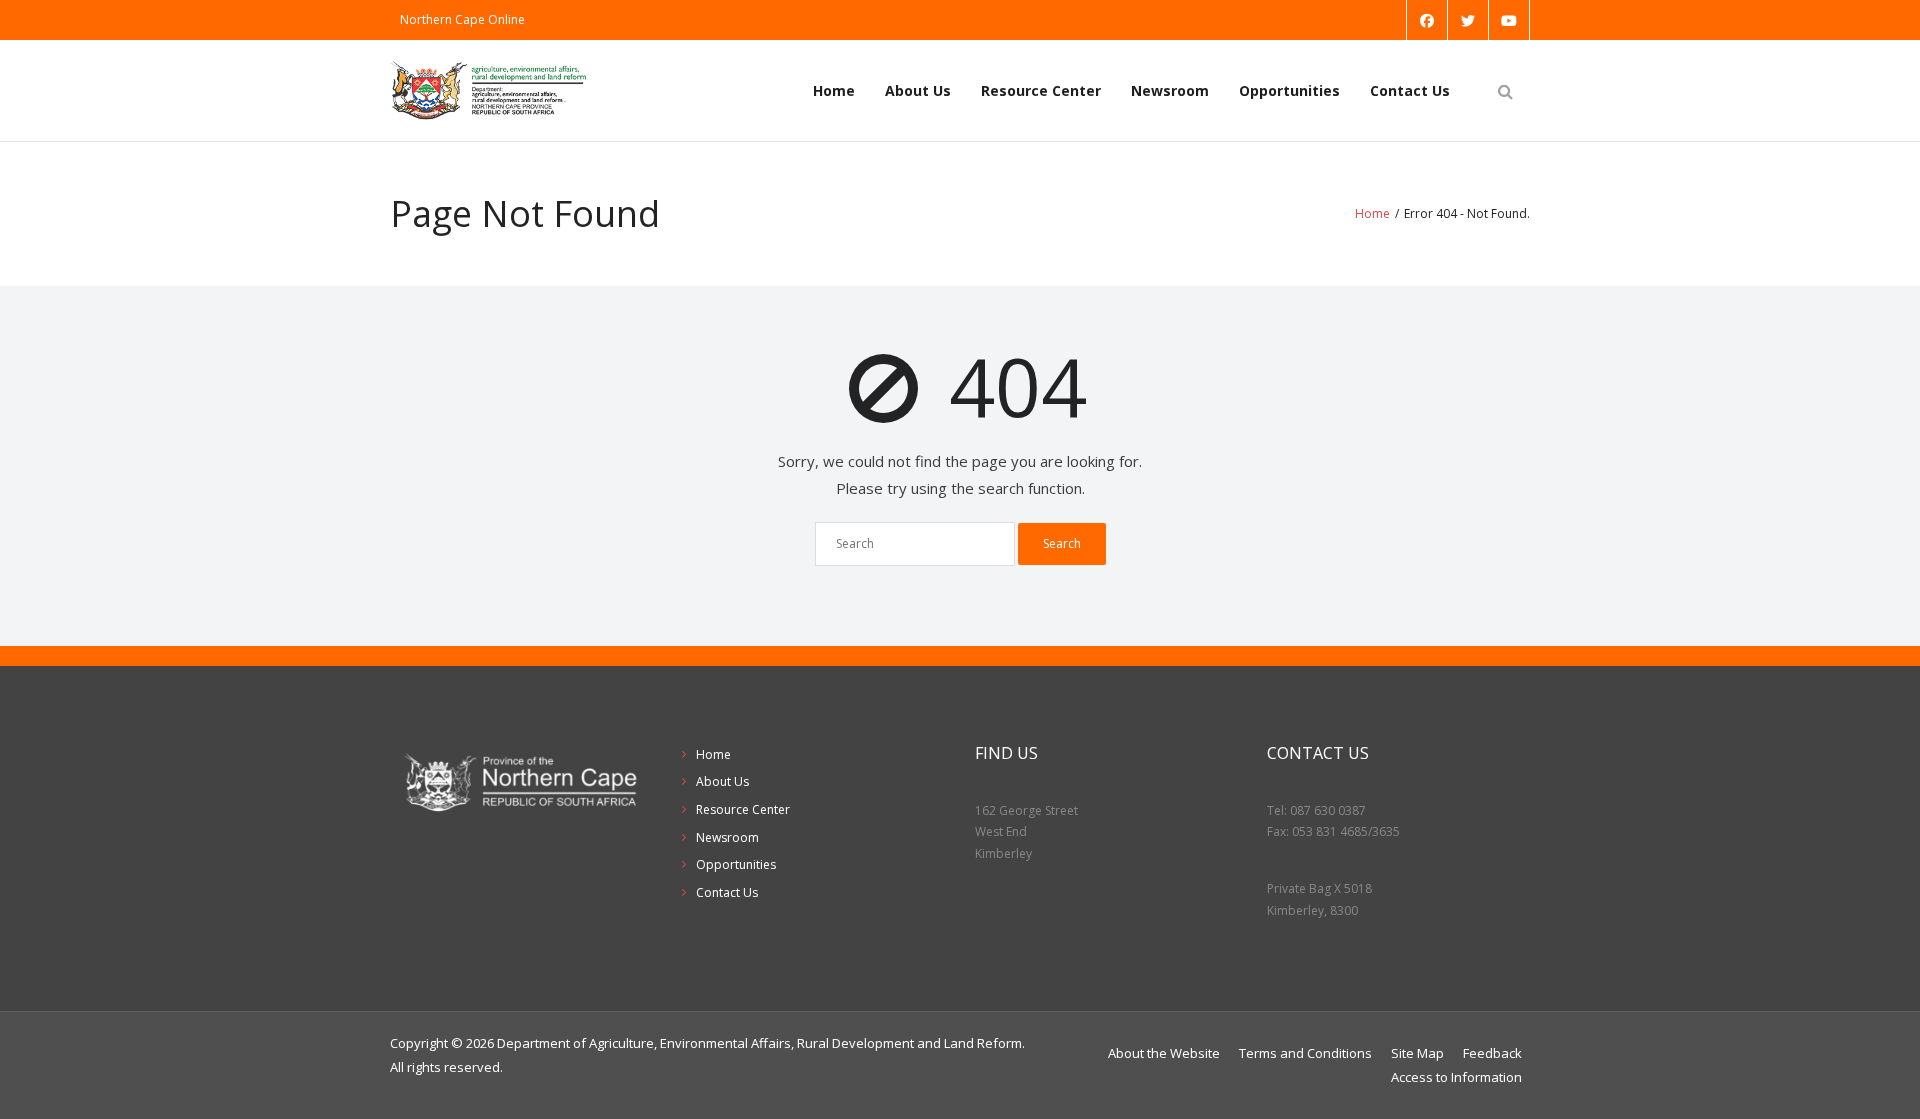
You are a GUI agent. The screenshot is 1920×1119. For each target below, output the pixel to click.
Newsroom (1170, 90)
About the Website (1164, 1053)
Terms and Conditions (1305, 1053)
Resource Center (1041, 90)
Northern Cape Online (462, 19)
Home (834, 90)
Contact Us (1410, 90)
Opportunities (1289, 90)
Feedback (1492, 1053)
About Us (918, 90)
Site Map (1417, 1053)
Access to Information (1456, 1077)
